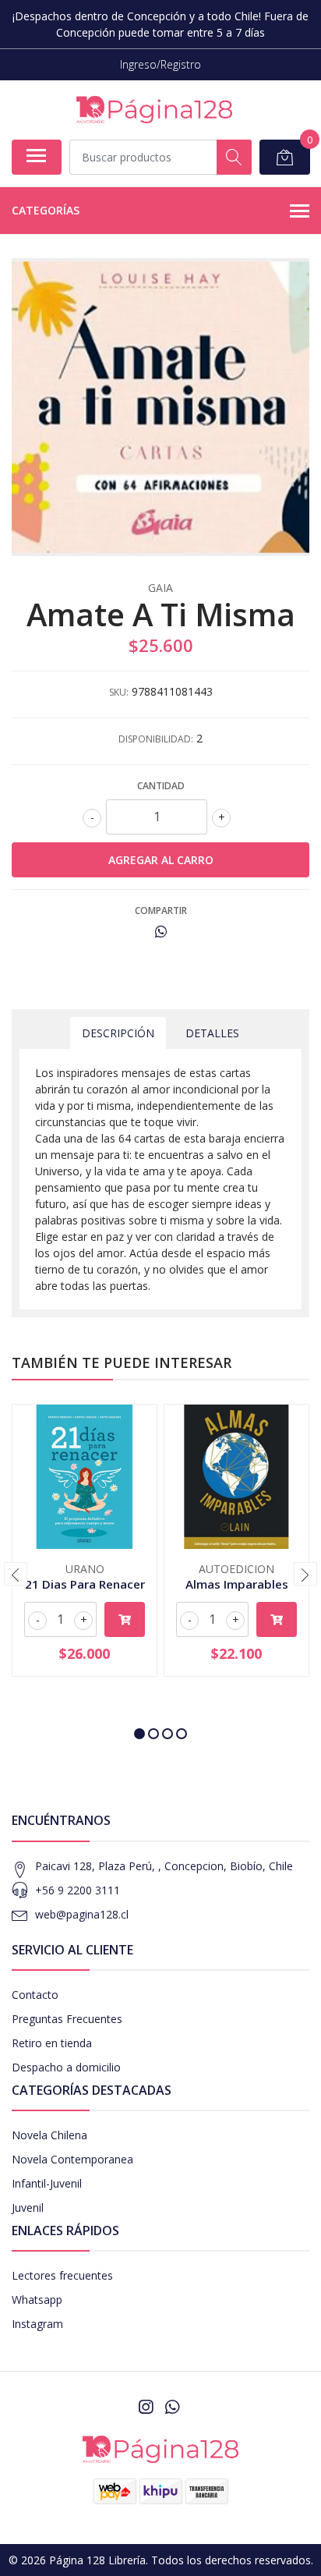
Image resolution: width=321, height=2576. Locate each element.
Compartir (161, 911)
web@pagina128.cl (82, 1914)
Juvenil (28, 2207)
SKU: (119, 692)
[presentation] (16, 1574)
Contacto (35, 1995)
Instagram (37, 2324)
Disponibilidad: (156, 739)
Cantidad (161, 786)
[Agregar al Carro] (125, 1619)
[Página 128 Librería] (154, 110)
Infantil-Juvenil (47, 2183)
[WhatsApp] (172, 2407)
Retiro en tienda (52, 2043)
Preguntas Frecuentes (67, 2019)
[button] (139, 1734)
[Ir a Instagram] (146, 2407)
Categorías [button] (46, 210)
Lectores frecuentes (62, 2275)
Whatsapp (37, 2300)
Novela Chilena (49, 2135)
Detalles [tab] (212, 1033)
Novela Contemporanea (72, 2159)
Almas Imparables (237, 1584)
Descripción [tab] (118, 1033)
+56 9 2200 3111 (78, 1890)
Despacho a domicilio (66, 2067)
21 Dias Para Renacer (85, 1584)
